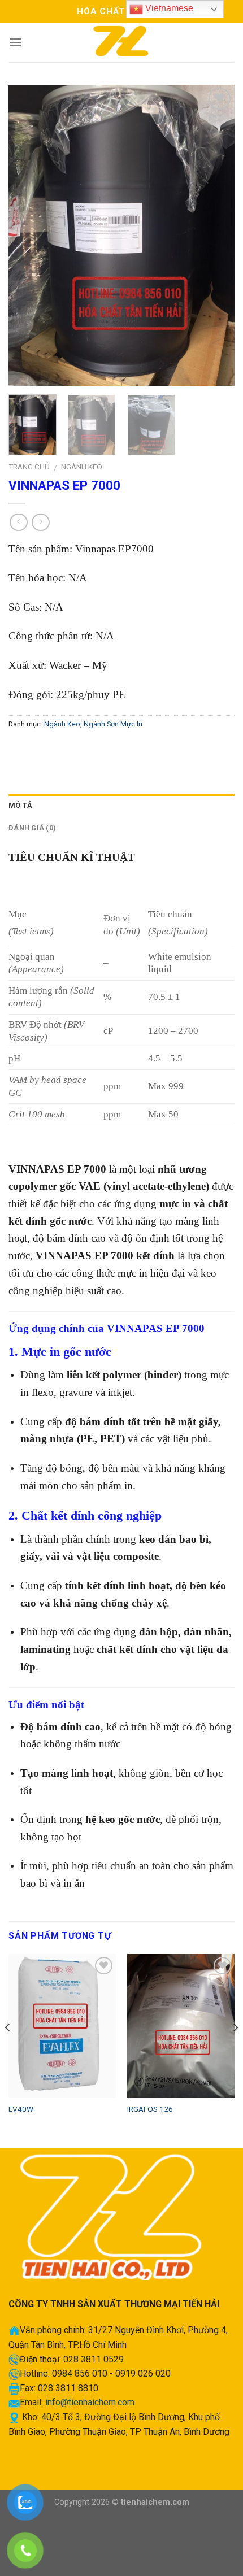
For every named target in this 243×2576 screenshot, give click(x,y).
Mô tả (20, 805)
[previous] (27, 235)
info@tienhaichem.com (90, 2402)
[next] (216, 235)
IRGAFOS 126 (150, 2109)
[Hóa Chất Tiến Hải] (121, 42)
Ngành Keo (82, 467)
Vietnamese (168, 8)
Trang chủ (29, 467)
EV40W (21, 2109)
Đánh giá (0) (32, 828)
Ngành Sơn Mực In (113, 724)
